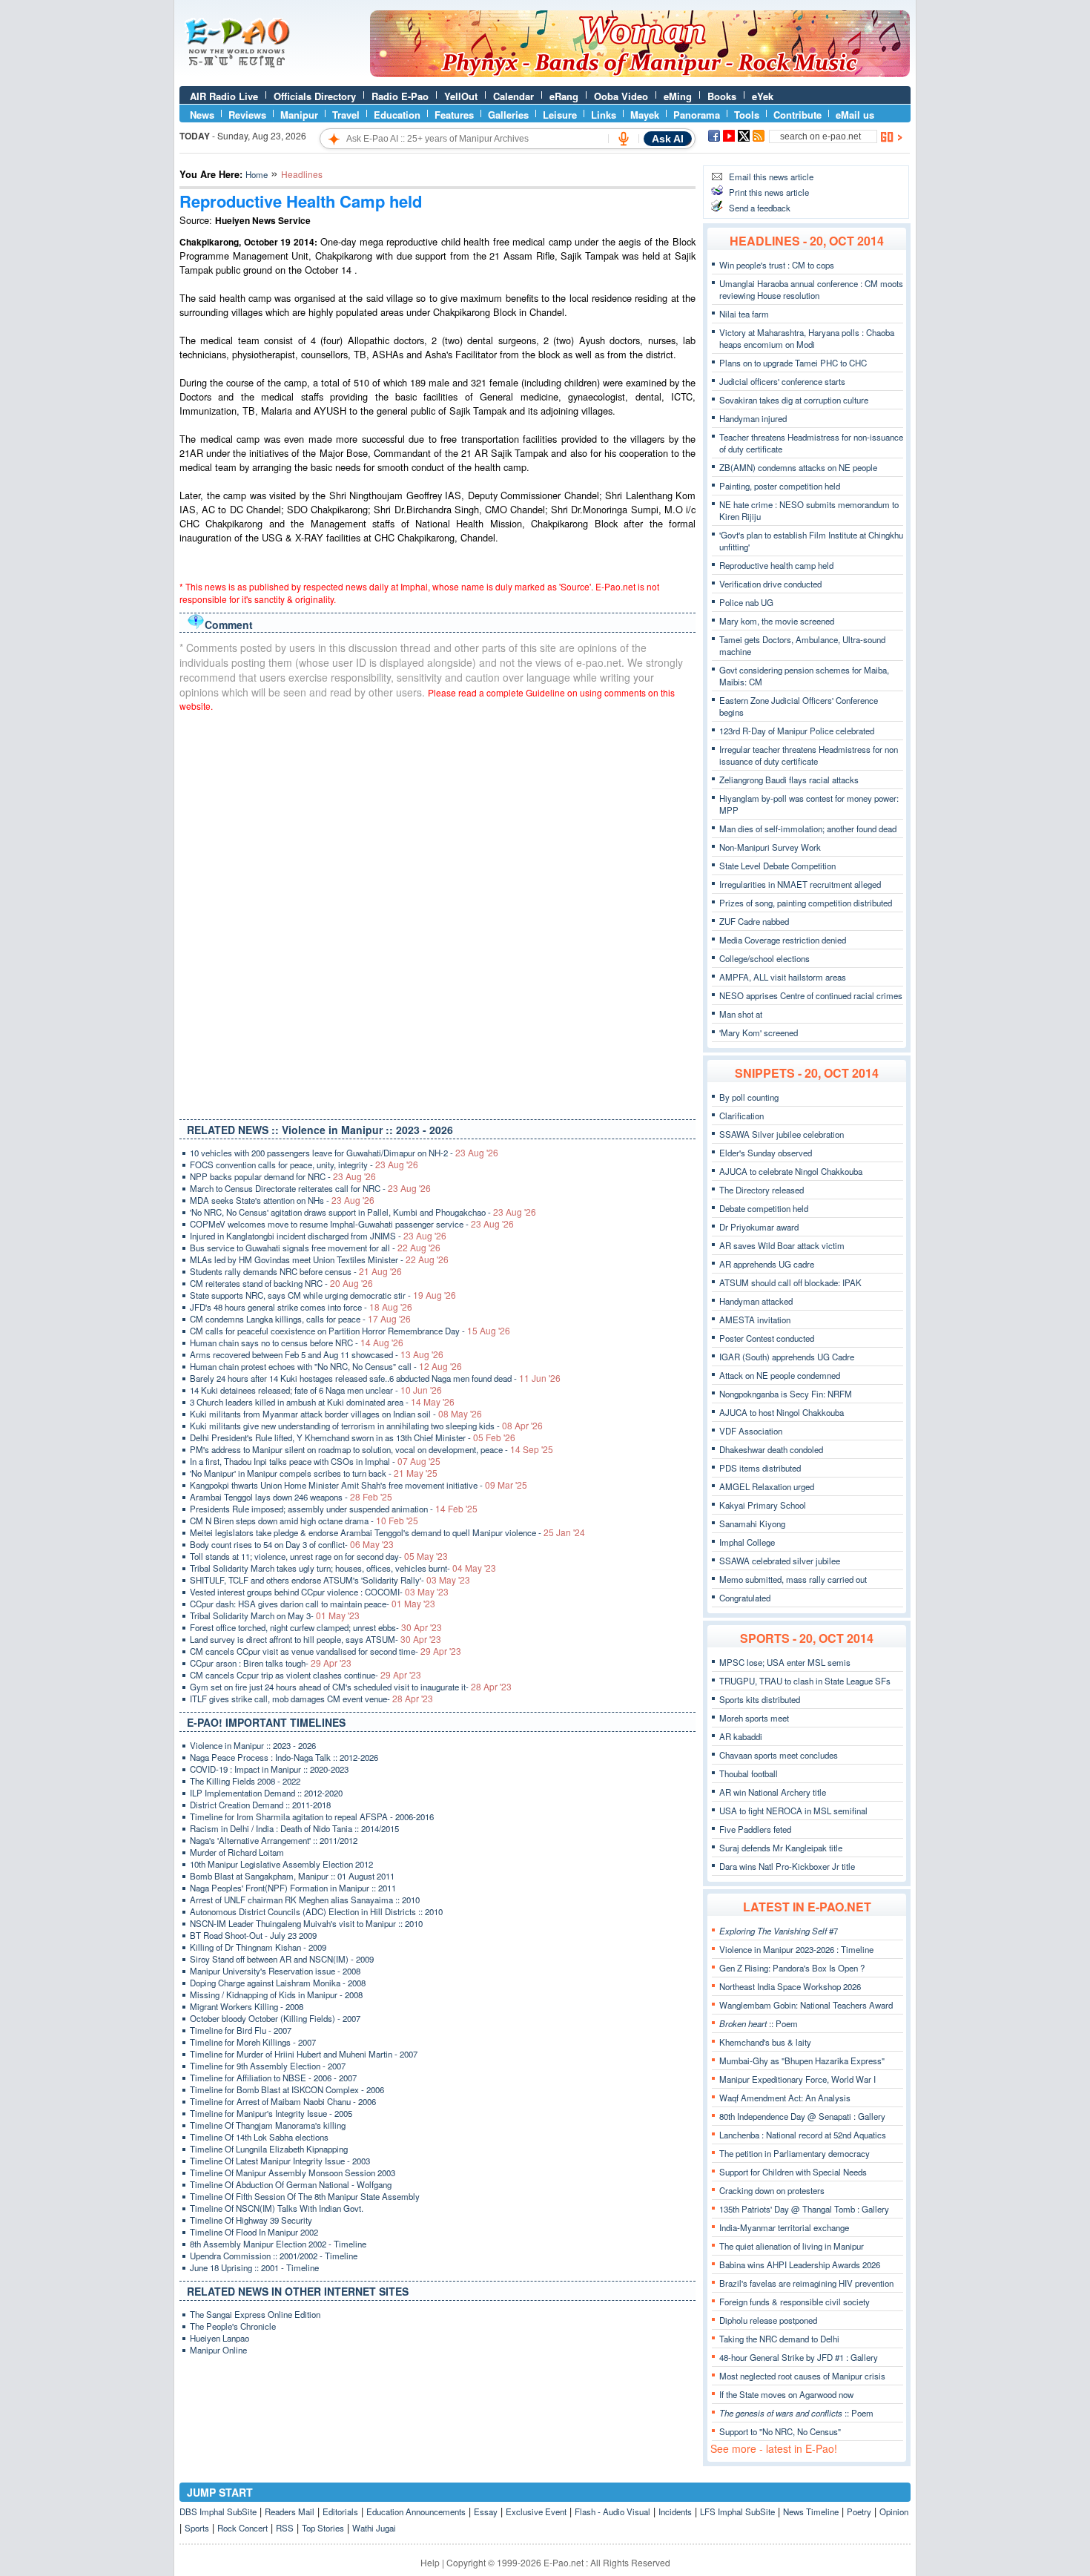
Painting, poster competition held (780, 486)
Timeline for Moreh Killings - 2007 (253, 2042)
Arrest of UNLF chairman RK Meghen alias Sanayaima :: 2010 (305, 1900)
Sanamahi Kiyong (752, 1523)
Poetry (859, 2511)
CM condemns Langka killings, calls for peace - (300, 1319)
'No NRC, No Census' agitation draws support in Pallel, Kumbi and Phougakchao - (363, 1212)
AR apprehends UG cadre (767, 1264)
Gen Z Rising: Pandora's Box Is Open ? (792, 1968)
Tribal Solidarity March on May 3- (275, 1615)
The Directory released (762, 1190)
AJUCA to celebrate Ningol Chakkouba (791, 1171)
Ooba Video (621, 96)
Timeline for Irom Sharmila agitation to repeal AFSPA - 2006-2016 (312, 1816)
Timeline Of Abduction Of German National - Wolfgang (291, 2184)
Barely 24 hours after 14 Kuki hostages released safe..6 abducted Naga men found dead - (375, 1378)
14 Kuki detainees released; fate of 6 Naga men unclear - (316, 1390)
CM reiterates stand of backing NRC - (281, 1283)
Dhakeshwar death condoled (771, 1449)
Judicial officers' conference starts (782, 381)
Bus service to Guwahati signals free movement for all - (315, 1248)
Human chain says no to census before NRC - (297, 1343)
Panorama (697, 115)
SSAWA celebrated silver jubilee (780, 1561)
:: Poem (759, 2023)
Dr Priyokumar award (759, 1227)
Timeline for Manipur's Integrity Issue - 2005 (271, 2113)
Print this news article (769, 192)
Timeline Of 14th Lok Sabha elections (259, 2137)
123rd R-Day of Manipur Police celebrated (797, 731)
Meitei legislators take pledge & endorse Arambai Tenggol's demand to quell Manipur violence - (387, 1532)
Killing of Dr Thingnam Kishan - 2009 (258, 1947)
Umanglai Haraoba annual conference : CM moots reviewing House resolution (811, 289)
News (202, 115)
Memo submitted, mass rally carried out (793, 1579)
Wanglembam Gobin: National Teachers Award (806, 2005)
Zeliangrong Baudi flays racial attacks (789, 780)
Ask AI (668, 139)
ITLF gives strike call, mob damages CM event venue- (311, 1699)
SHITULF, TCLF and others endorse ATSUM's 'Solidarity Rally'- (330, 1580)
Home (257, 174)
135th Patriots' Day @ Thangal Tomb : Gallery (804, 2209)
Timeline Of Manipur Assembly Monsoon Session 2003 (293, 2173)
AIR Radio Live (224, 96)
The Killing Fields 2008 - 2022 (245, 1781)
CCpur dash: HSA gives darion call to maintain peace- (313, 1604)
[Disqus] (437, 912)
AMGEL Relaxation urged (767, 1486)
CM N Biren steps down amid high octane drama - (304, 1521)
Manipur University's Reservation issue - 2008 (275, 1971)
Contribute (797, 115)
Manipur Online (218, 2350)
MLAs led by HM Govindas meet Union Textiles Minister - (319, 1259)
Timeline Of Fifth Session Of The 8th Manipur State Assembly (305, 2196)
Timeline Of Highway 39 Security (251, 2220)
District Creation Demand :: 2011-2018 (260, 1805)
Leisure (560, 115)
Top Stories (323, 2528)
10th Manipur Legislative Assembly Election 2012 (281, 1864)
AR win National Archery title (773, 1792)
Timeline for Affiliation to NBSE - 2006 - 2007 (273, 2078)
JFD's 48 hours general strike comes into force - (301, 1307)
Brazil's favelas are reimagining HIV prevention (806, 2283)
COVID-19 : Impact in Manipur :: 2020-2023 (269, 1769)
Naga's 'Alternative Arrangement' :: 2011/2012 (274, 1840)
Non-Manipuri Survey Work (770, 847)
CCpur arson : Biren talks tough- (271, 1663)
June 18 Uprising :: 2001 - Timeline (254, 2267)
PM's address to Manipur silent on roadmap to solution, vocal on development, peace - (371, 1449)
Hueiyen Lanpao (219, 2338)
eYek (763, 96)
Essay (486, 2511)
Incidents (675, 2511)
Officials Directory (315, 96)
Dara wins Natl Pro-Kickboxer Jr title (787, 1866)
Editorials (340, 2511)
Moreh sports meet (754, 1718)
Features (454, 115)
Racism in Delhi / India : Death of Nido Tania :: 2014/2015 (294, 1828)
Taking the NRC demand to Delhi (779, 2339)
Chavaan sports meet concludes (779, 1755)
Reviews (247, 115)
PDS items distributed (760, 1468)
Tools (747, 115)
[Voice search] (624, 139)
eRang (564, 96)
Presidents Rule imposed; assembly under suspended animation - (334, 1509)
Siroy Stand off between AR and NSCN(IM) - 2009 (282, 1959)
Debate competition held (764, 1208)
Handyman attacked (756, 1301)
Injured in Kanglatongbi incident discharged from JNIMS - (318, 1236)
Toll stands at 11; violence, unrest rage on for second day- (319, 1556)
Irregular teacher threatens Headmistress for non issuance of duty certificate (809, 755)
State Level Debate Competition (777, 866)
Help (430, 2562)
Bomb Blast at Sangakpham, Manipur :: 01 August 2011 (292, 1876)
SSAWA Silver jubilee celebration (782, 1134)
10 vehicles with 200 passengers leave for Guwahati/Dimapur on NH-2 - (344, 1153)
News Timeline (811, 2511)
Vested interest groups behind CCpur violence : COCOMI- (319, 1592)
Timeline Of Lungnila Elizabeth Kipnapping (269, 2149)
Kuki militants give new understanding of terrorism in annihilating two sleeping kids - (366, 1426)
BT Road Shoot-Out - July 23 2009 (253, 1935)
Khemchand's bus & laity (765, 2042)
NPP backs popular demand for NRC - (283, 1176)
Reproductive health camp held (776, 565)
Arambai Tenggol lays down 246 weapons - (291, 1497)
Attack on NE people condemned (780, 1375)
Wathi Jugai (374, 2528)
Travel (346, 115)
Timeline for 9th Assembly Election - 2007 (268, 2066)
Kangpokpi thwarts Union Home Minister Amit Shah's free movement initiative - (359, 1485)
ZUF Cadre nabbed (754, 921)
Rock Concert (242, 2528)
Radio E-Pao (400, 96)
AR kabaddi (741, 1736)
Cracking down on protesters (772, 2190)
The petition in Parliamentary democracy (795, 2153)
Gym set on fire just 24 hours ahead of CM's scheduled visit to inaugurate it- (351, 1687)
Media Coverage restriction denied (783, 940)
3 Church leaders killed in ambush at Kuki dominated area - (322, 1402)
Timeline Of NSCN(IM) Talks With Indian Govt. (277, 2208)
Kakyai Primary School (763, 1505)
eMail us (855, 115)
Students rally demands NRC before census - (296, 1271)
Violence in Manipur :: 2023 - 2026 (253, 1745)
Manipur (299, 115)
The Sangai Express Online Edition (255, 2314)
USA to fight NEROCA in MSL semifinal (793, 1811)
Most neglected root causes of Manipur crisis (802, 2376)
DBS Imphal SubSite (218, 2511)
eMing (678, 96)
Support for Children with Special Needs (793, 2172)
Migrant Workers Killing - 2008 (247, 2006)
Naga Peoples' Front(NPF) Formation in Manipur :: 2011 (293, 1888)
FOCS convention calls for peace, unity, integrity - (304, 1165)
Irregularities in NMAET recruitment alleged (800, 884)
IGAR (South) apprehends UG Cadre (787, 1357)
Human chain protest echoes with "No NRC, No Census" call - (326, 1366)
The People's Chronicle (233, 2326)
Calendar (513, 96)
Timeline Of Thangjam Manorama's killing (268, 2125)
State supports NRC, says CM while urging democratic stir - (323, 1295)
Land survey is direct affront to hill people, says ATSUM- (316, 1639)
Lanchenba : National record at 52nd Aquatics (803, 2135)
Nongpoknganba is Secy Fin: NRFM (786, 1394)
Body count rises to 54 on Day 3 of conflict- (292, 1544)
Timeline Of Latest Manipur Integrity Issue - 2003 (280, 2161)
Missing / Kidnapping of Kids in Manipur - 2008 (276, 1994)
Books (722, 96)
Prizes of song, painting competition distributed (806, 903)
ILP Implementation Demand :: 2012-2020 (266, 1793)
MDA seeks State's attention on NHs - (282, 1200)
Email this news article (771, 177)
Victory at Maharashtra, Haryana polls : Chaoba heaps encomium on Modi (807, 338)
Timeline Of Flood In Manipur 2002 (254, 2232)
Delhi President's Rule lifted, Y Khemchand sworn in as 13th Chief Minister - (353, 1437)
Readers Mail (290, 2511)
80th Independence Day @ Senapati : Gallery (802, 2116)
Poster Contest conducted (767, 1338)
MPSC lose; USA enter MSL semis (785, 1662)
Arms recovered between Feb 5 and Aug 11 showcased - (317, 1354)
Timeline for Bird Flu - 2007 (241, 2030)
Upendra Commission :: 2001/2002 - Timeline (274, 2256)
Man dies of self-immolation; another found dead (808, 829)
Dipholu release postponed (768, 2320)
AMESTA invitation (755, 1320)
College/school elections (764, 958)
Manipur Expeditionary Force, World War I (797, 2079)
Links (604, 115)
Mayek (645, 115)
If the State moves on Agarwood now (786, 2394)
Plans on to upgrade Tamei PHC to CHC (793, 363)
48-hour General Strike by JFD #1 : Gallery (799, 2357)
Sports (197, 2528)
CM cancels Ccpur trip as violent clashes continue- (305, 1675)
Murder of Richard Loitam (237, 1852)
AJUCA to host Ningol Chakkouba (782, 1412)
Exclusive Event (536, 2511)
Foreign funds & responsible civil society (795, 2302)
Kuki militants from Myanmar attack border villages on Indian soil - (336, 1414)
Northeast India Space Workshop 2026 (790, 1986)
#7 (779, 1931)
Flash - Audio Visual (612, 2511)
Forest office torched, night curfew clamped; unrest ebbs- (316, 1627)
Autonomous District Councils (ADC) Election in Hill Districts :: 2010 (316, 1911)
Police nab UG (746, 602)
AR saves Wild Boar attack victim (782, 1245)
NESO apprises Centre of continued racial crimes (811, 995)
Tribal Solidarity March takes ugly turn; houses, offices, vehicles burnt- (343, 1568)
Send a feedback (760, 208)
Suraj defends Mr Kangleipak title (781, 1848)
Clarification (741, 1116)
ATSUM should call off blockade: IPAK (790, 1282)
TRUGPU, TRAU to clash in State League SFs (805, 1681)
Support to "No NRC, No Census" (780, 2431)
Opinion (894, 2511)
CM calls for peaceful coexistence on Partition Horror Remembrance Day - (350, 1331)
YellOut (461, 96)
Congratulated (745, 1598)
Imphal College (747, 1542)
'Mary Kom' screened (759, 1032)
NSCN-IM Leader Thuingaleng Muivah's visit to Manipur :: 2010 (306, 1923)
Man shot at (741, 1014)
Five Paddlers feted (755, 1829)
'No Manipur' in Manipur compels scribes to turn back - (314, 1473)
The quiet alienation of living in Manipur (792, 2246)
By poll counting (749, 1097)
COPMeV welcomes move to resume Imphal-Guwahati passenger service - (352, 1224)
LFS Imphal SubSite (737, 2511)
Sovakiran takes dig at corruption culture (794, 400)
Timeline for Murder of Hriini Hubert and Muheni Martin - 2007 (304, 2054)
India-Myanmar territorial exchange (784, 2227)
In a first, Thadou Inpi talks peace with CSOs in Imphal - (315, 1461)
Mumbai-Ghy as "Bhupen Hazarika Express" (802, 2061)
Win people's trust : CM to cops (777, 265)
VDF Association (751, 1431)
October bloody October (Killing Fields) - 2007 (275, 2018)
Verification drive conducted (770, 584)
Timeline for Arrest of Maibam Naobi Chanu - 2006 (283, 2101)
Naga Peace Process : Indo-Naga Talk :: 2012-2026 (284, 1757)
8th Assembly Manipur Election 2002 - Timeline (278, 2244)
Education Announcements (416, 2511)
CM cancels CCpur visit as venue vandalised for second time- (326, 1651)
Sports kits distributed (760, 1699)
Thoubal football (749, 1773)
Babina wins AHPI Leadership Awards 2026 (800, 2264)
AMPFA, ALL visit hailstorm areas (783, 977)
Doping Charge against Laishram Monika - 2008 (278, 1983)
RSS (285, 2528)
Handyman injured (753, 418)
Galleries (508, 115)
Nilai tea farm (744, 314)
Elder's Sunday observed (766, 1153)
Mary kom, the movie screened (777, 621)
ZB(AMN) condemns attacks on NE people (798, 467)
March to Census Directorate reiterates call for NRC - (310, 1188)
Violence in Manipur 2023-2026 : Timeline (796, 1949)
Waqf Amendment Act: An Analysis (785, 2098)
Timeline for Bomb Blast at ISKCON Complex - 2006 (287, 2089)
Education (397, 115)
